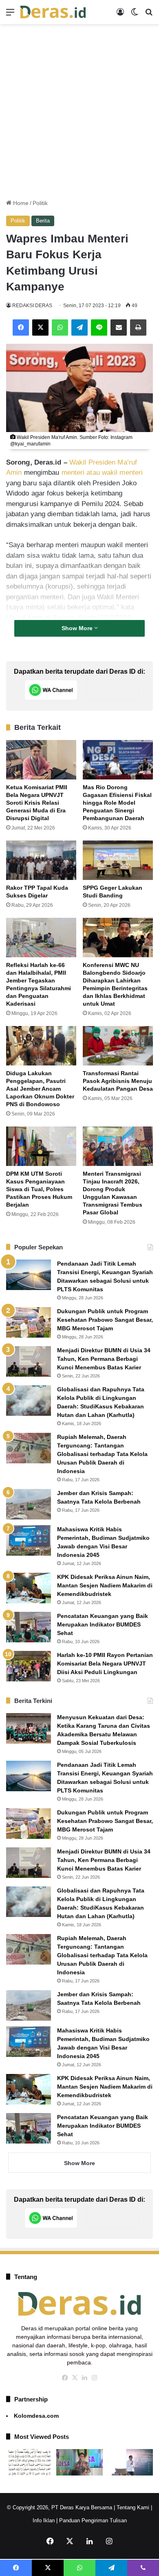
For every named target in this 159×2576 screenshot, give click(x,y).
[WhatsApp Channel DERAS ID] (51, 690)
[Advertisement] (79, 111)
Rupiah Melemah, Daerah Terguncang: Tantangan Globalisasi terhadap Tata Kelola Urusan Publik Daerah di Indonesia (102, 1454)
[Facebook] (21, 327)
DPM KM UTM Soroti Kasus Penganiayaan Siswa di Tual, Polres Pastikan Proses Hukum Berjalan (39, 1189)
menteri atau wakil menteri (102, 473)
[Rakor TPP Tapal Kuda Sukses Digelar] (41, 860)
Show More (78, 628)
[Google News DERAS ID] (112, 690)
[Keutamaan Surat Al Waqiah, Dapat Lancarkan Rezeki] (30, 2462)
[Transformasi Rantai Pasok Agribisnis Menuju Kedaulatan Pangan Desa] (118, 1046)
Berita (43, 221)
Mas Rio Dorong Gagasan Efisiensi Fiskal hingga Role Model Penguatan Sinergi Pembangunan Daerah (117, 803)
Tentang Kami (133, 2507)
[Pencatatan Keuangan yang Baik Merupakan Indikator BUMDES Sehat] (29, 1627)
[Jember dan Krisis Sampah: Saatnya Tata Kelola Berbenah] (29, 1504)
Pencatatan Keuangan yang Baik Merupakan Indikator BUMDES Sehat (103, 1624)
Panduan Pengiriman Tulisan (93, 2520)
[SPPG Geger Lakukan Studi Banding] (118, 860)
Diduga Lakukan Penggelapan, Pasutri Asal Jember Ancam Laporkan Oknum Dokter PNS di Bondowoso (40, 1089)
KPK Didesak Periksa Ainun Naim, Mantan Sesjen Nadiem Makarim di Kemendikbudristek (105, 1585)
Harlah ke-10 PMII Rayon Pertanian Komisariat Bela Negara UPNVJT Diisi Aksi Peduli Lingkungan (105, 1663)
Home (20, 203)
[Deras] (53, 12)
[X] (40, 327)
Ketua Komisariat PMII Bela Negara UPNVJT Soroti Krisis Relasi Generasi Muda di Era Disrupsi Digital (37, 803)
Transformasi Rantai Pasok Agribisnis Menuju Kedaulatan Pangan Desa (118, 1081)
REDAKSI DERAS (32, 306)
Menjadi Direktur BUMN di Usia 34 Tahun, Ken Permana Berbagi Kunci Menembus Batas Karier (104, 1359)
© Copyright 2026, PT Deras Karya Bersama (60, 2507)
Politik (40, 203)
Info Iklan (44, 2520)
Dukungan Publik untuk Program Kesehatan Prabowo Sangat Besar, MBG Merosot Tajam (105, 1320)
